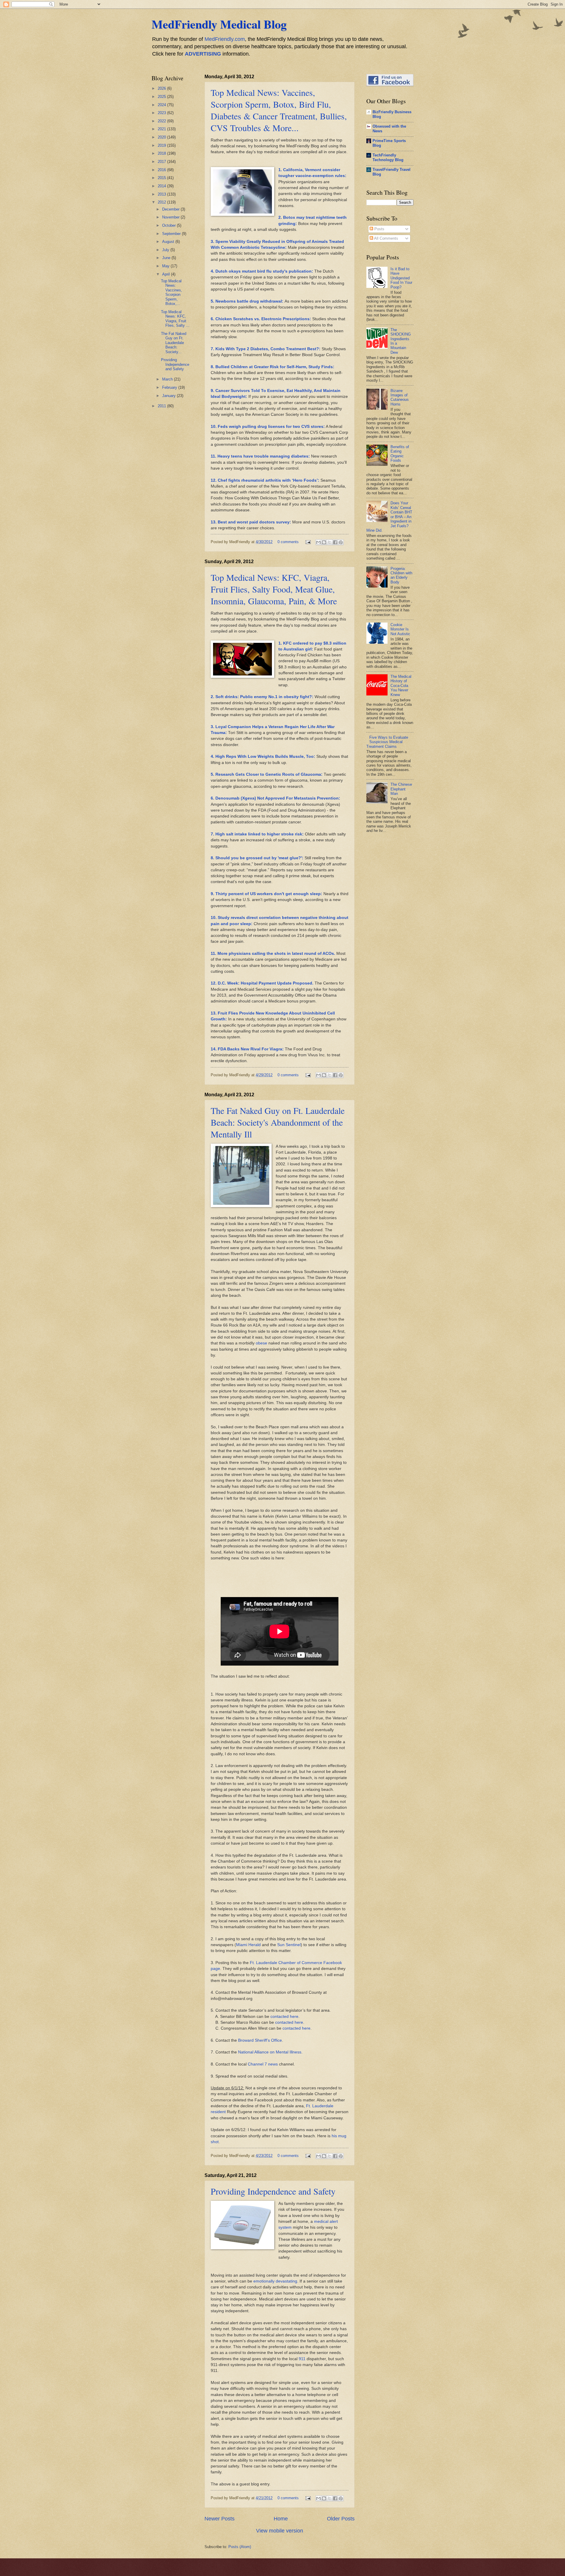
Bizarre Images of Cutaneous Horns (400, 397)
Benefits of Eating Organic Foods (400, 454)
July (166, 250)
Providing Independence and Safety (273, 2191)
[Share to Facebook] (335, 542)
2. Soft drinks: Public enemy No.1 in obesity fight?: (262, 697)
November (171, 217)
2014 (162, 186)
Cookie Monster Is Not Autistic (400, 629)
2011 (162, 406)
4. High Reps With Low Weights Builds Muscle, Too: (263, 756)
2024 (162, 105)
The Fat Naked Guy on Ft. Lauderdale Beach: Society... (174, 343)
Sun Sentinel (289, 1945)
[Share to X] (330, 542)
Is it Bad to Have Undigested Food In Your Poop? (401, 278)
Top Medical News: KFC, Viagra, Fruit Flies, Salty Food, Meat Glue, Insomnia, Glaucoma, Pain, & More (274, 589)
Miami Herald (248, 1945)
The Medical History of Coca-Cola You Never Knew (401, 686)
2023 (162, 113)
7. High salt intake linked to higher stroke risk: (257, 834)
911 (302, 2359)
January (169, 396)
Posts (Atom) (240, 2547)
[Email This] (318, 542)
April (167, 274)
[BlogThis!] (324, 542)
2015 (162, 178)
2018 (162, 153)
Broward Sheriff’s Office (260, 2040)
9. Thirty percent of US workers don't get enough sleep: (266, 894)
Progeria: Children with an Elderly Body (401, 575)
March (168, 379)
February (170, 387)
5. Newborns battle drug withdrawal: (248, 301)
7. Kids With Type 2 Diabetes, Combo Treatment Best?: (266, 349)
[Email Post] (308, 542)
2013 (162, 194)
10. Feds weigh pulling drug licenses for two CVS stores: (268, 427)
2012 (162, 202)
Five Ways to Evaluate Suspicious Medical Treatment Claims (387, 742)
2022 (162, 121)
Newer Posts (220, 2519)
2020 (162, 137)
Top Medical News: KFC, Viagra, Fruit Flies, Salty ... (175, 319)
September (172, 234)
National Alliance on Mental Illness (270, 2052)
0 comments (288, 542)
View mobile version (280, 2531)
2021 (162, 129)
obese (261, 1343)
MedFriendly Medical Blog (219, 24)
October (169, 225)
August (169, 242)
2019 (162, 145)
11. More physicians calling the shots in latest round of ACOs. (273, 954)
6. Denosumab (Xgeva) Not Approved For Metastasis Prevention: (275, 798)
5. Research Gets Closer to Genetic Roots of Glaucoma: (267, 774)
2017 (162, 162)
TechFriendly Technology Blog (388, 157)
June (167, 258)
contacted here (284, 2017)
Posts (379, 229)
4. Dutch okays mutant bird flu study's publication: (262, 271)
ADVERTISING (203, 54)
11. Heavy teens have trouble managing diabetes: (260, 456)
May (166, 266)
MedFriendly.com (225, 39)
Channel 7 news (263, 2064)
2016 (162, 170)
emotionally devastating (275, 2281)
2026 (162, 88)
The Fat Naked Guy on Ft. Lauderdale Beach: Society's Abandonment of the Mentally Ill (278, 1122)
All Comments (386, 238)
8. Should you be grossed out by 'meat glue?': (257, 858)
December (171, 209)
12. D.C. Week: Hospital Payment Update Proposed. (262, 983)
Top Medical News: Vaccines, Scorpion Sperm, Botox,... (172, 292)
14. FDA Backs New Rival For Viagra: (247, 1049)
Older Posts (341, 2519)
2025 (162, 97)
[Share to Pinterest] (341, 542)
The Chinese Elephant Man (401, 789)
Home (281, 2519)
